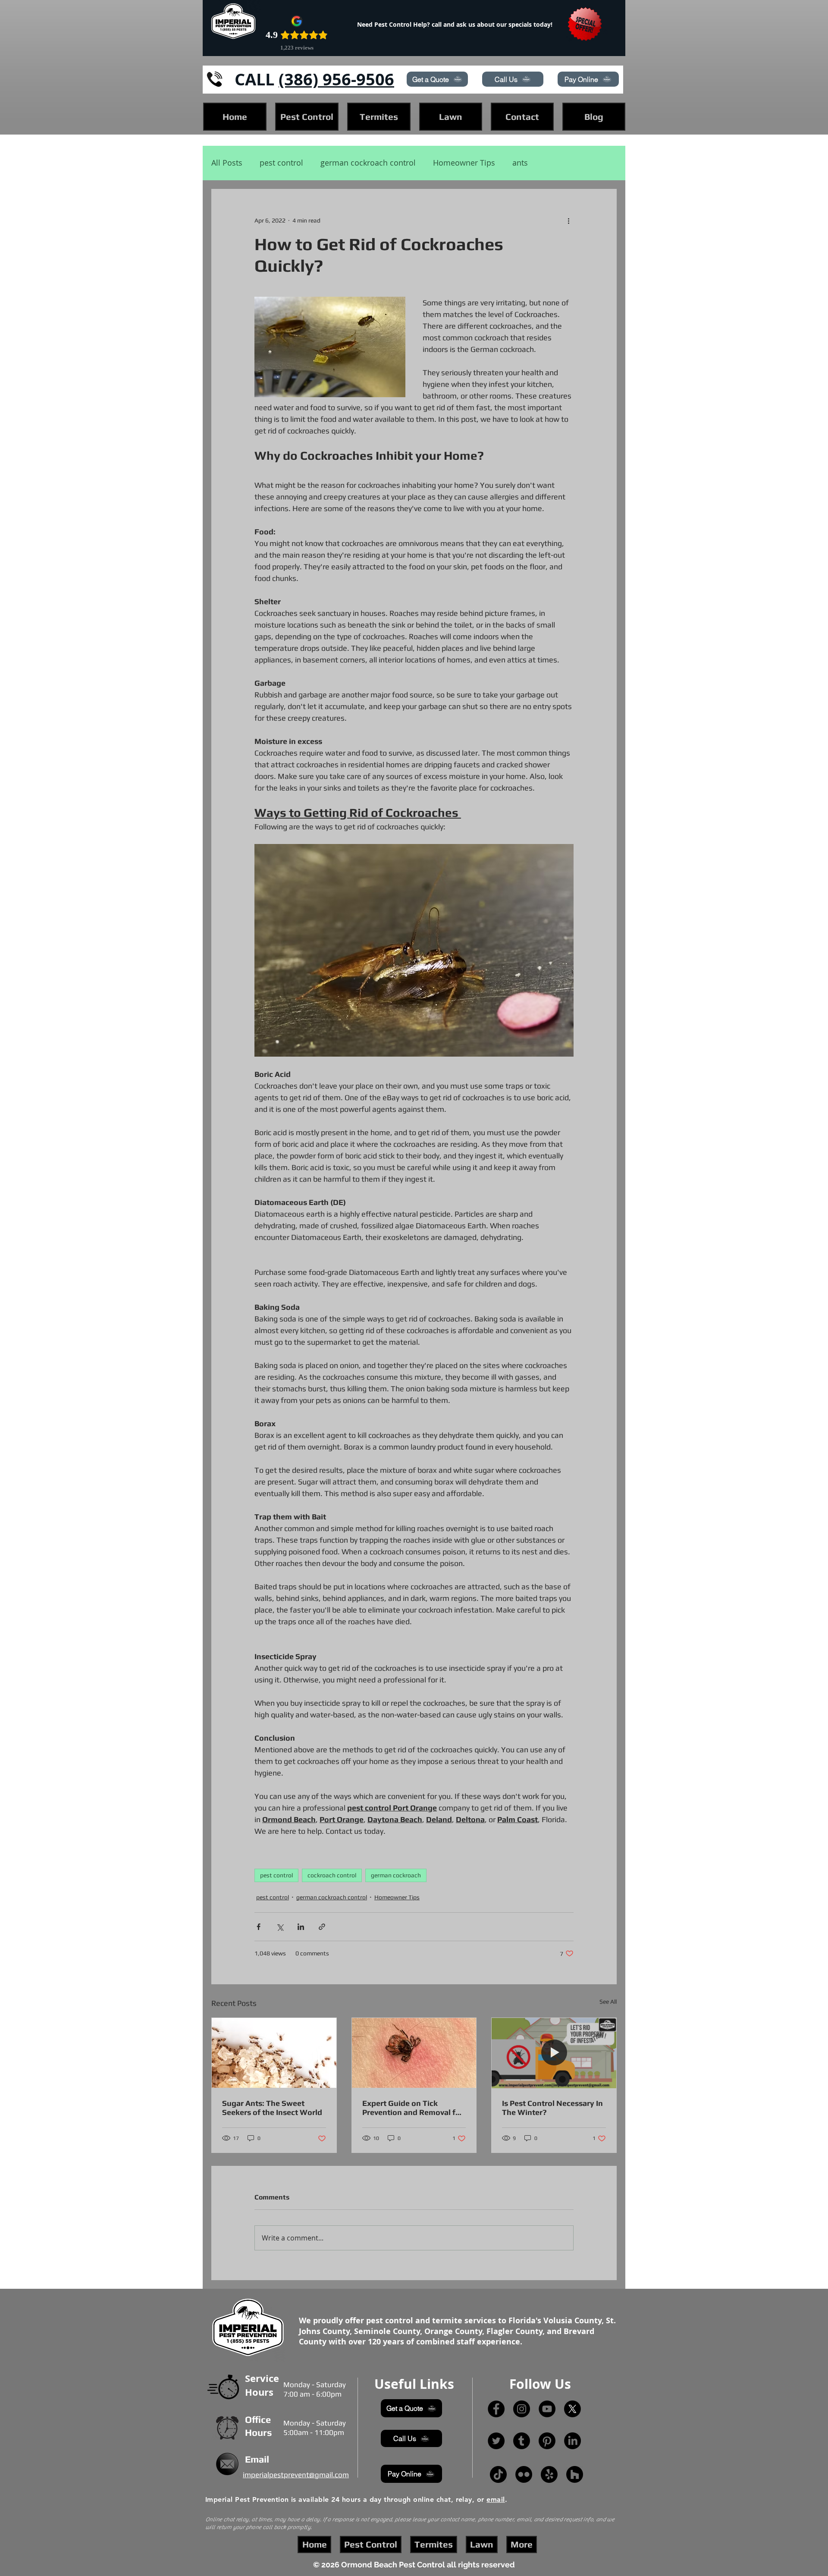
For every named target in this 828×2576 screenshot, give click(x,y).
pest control (281, 163)
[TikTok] (498, 2474)
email (496, 2499)
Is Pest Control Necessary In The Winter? (552, 2108)
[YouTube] (547, 2409)
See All (608, 2002)
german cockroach (396, 1875)
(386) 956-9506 (336, 79)
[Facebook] (496, 2409)
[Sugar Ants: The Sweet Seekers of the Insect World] (274, 2053)
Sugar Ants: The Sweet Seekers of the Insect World (272, 2108)
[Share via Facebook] (259, 1927)
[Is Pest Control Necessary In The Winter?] (554, 2053)
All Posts (227, 163)
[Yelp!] (549, 2474)
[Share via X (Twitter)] (280, 1927)
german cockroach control (368, 163)
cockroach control (332, 1875)
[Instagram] (522, 2409)
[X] (572, 2409)
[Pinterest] (547, 2441)
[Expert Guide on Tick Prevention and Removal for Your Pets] (414, 2053)
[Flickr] (524, 2474)
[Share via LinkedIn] (301, 1927)
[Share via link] (322, 1927)
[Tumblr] (522, 2441)
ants (520, 163)
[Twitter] (496, 2441)
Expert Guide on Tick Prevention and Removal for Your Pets (413, 2108)
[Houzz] (575, 2474)
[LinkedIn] (572, 2441)
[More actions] (568, 220)
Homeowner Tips (464, 163)
